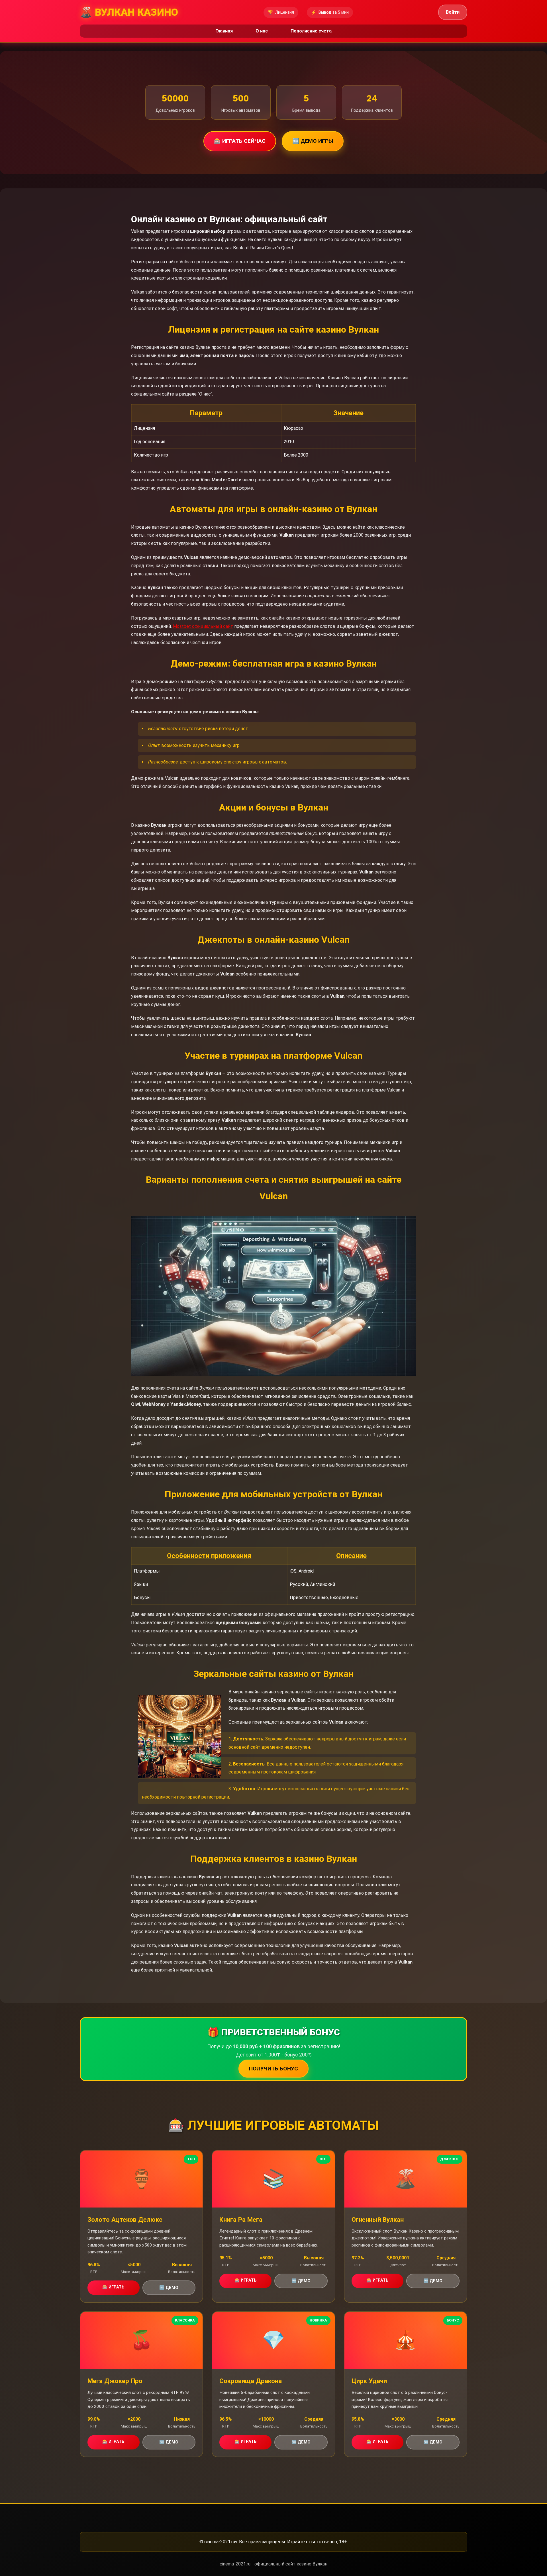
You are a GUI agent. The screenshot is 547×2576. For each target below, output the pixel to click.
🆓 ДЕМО (169, 2288)
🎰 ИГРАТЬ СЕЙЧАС (240, 141)
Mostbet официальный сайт (203, 626)
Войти (453, 12)
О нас (262, 31)
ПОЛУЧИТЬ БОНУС (273, 2069)
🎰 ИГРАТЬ (113, 2287)
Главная (224, 31)
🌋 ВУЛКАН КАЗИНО (129, 12)
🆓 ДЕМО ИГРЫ (313, 141)
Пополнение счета (311, 31)
